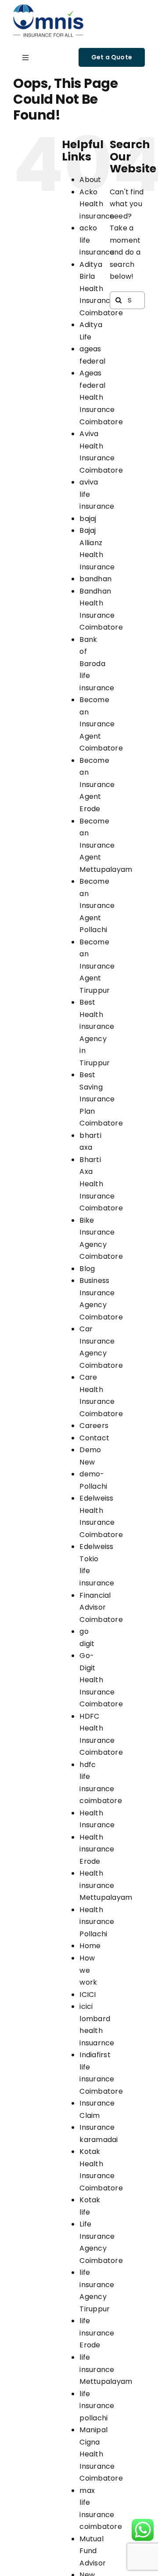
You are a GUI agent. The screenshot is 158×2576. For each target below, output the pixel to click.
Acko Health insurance (97, 204)
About (90, 180)
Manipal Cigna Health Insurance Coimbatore (101, 2454)
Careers (94, 1426)
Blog (87, 1269)
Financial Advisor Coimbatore (101, 1607)
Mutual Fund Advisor (93, 2551)
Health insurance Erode (97, 1849)
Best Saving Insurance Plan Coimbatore (101, 1099)
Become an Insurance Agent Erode (97, 785)
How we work (88, 1970)
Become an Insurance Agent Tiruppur (97, 966)
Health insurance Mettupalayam (106, 1885)
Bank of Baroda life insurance (97, 664)
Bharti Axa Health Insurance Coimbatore (101, 1184)
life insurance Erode (97, 2333)
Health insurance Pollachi (97, 1922)
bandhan (95, 579)
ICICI (88, 1995)
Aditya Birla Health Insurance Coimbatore (101, 289)
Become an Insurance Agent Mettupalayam (106, 845)
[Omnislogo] (48, 8)
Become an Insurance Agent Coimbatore (101, 724)
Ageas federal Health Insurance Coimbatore (101, 397)
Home (90, 1946)
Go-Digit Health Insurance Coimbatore (101, 1680)
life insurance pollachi (97, 2406)
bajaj (88, 519)
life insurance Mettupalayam (106, 2369)
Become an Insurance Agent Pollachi (97, 905)
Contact (94, 1438)
